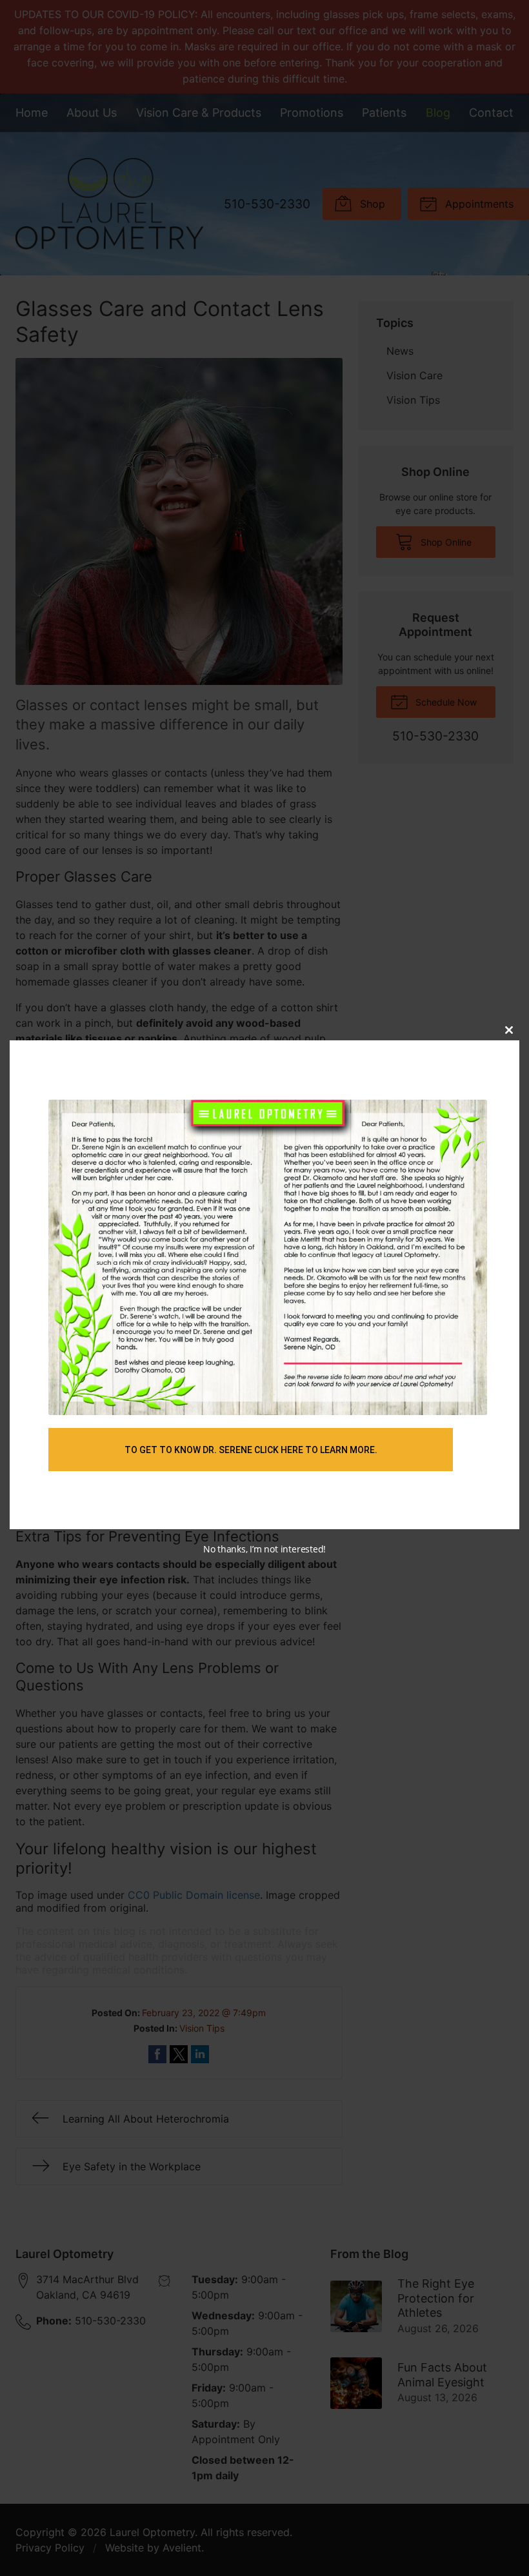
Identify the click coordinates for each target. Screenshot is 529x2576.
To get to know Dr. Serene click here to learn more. (251, 1450)
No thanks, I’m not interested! (264, 1549)
